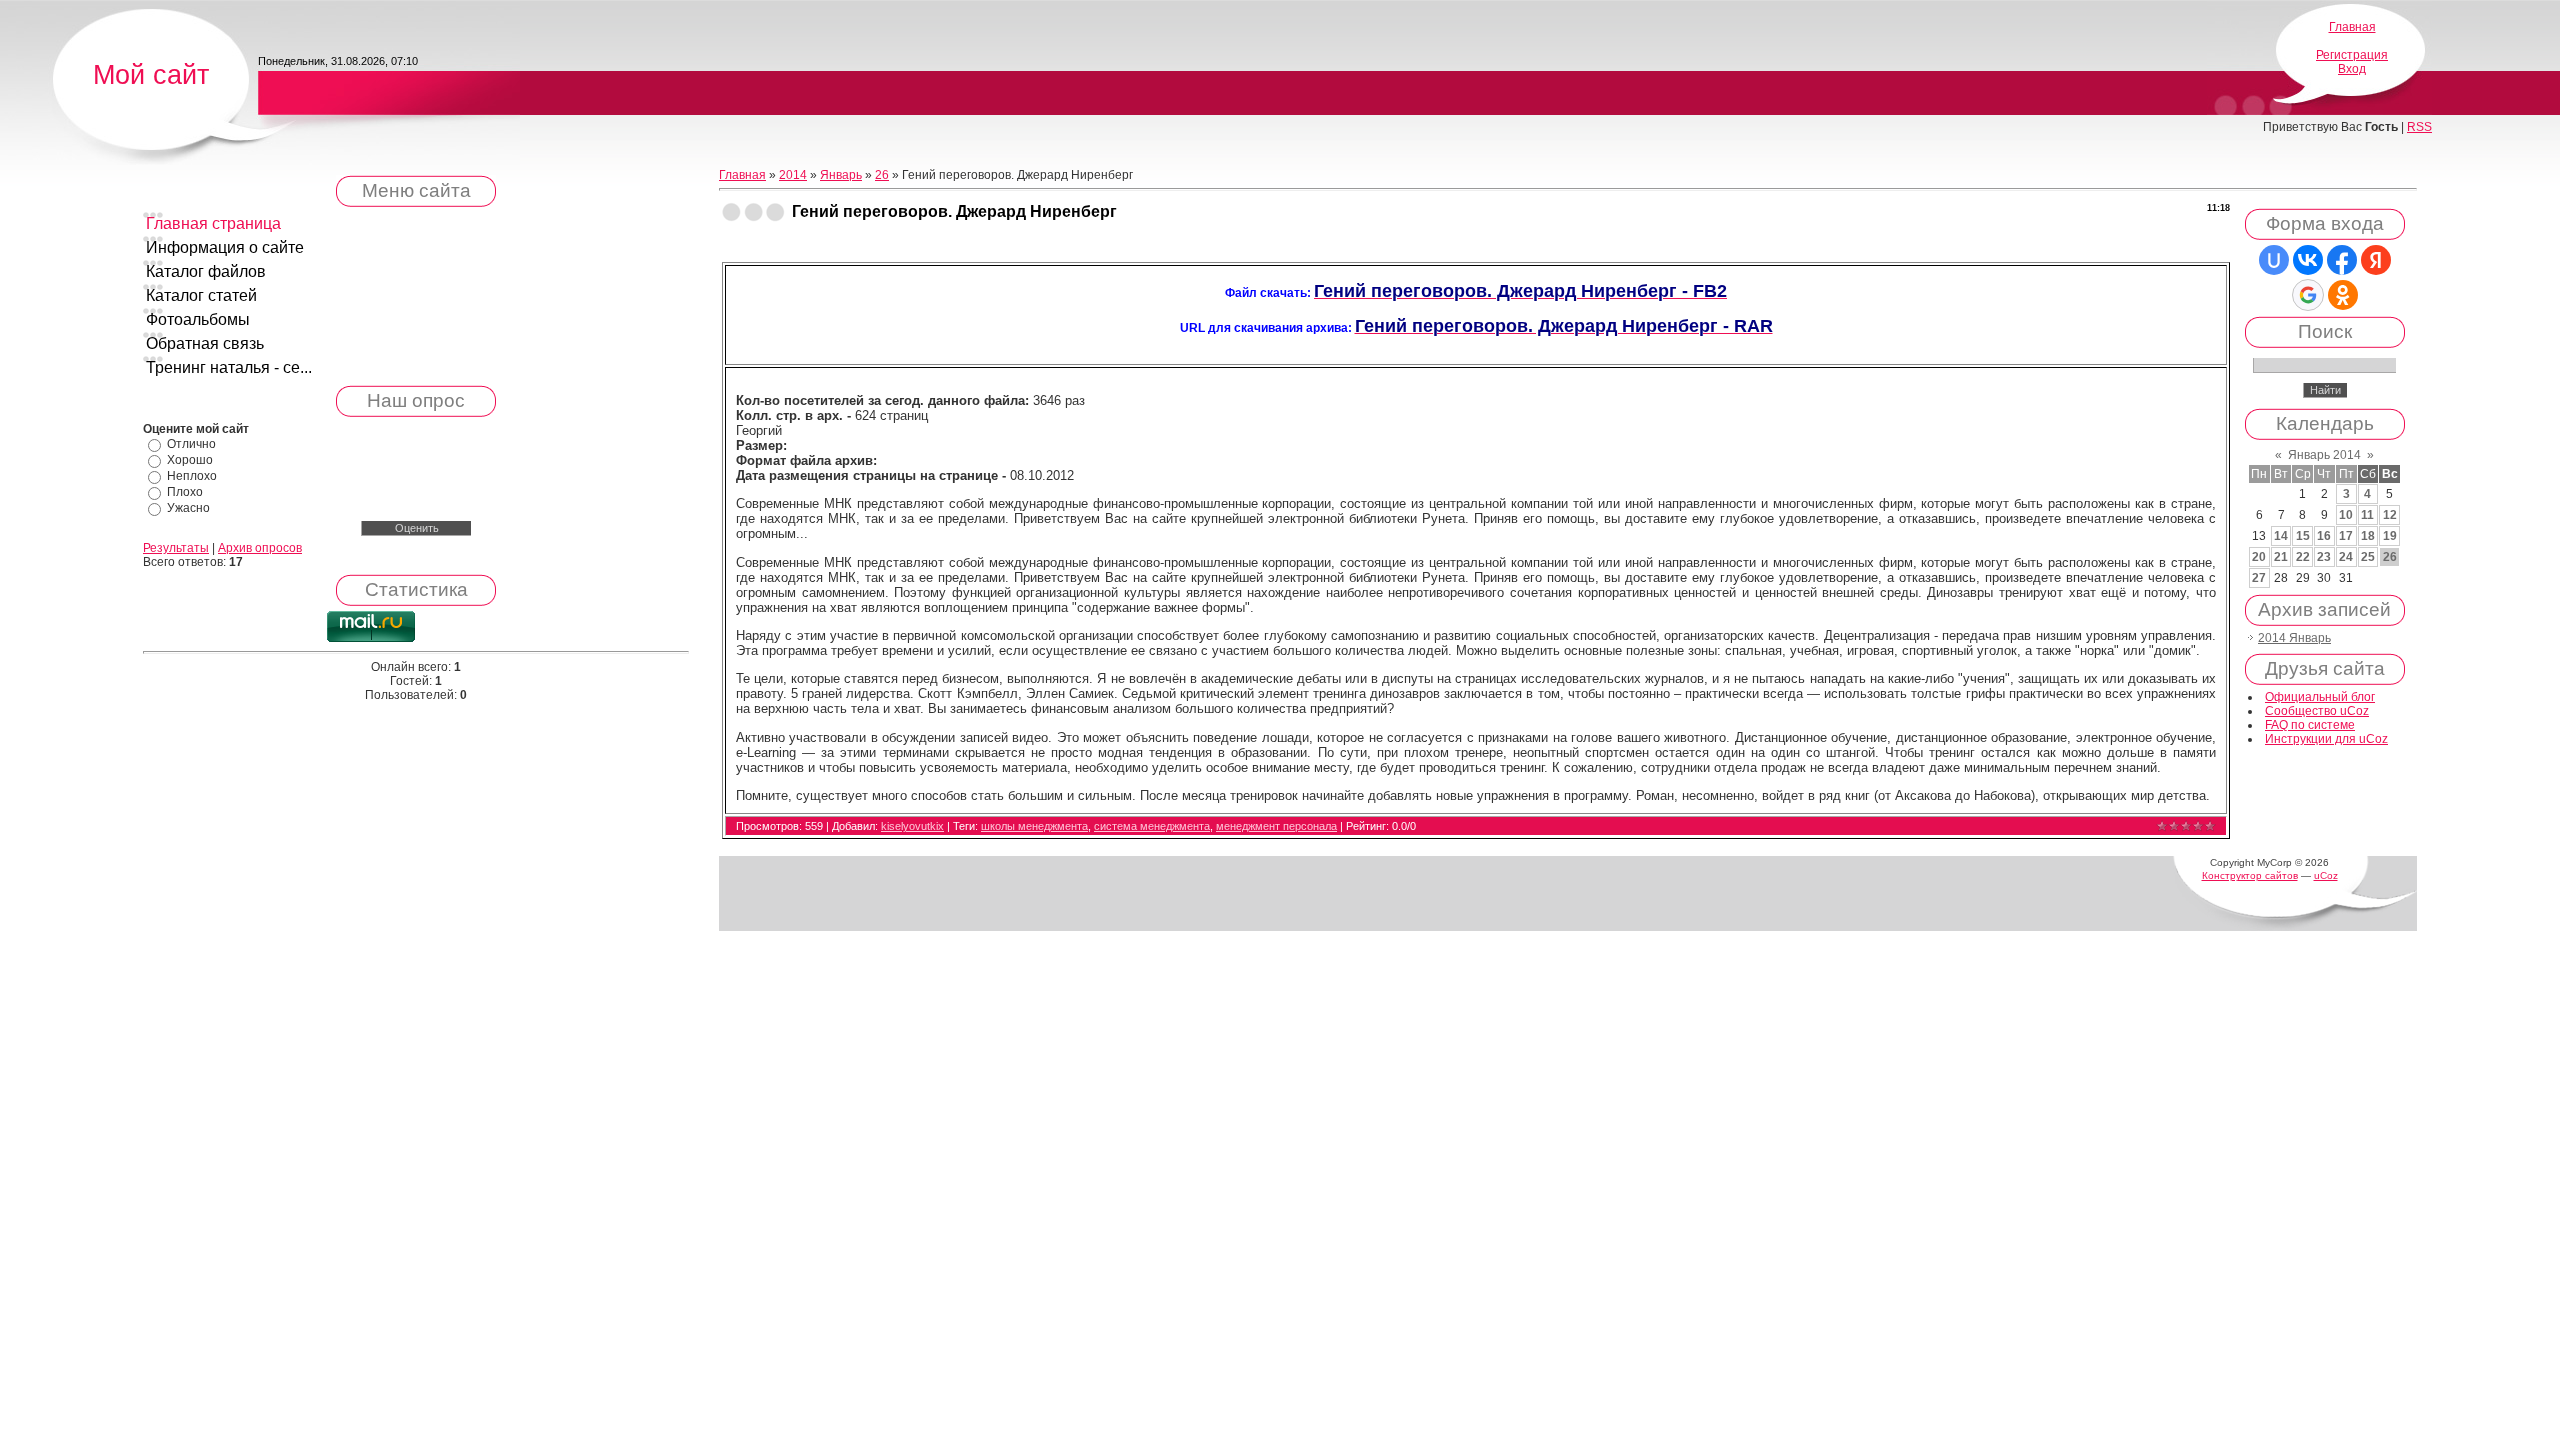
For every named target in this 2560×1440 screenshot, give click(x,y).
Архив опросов (260, 548)
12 (2390, 515)
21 (2281, 557)
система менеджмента (1152, 826)
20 (2259, 557)
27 (2259, 578)
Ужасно (188, 508)
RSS (2419, 127)
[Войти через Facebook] (2342, 260)
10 (2346, 515)
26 (882, 175)
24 (2346, 557)
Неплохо (192, 476)
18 (2368, 536)
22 (2303, 557)
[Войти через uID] (2274, 260)
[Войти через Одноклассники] (2343, 295)
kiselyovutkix (912, 826)
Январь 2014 (2324, 455)
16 (2324, 536)
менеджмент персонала (1276, 826)
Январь (841, 175)
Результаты (176, 548)
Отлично (191, 444)
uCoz (2326, 875)
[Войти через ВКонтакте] (2308, 260)
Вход (2352, 69)
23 (2324, 557)
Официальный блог (2320, 697)
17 (2346, 536)
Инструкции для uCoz (2326, 739)
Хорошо (190, 460)
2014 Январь (2294, 638)
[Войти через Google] (2308, 295)
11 (2367, 515)
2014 (793, 175)
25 (2368, 557)
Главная (2352, 27)
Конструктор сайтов (2250, 875)
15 (2303, 536)
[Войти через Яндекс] (2376, 260)
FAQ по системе (2310, 725)
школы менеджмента (1034, 826)
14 (2281, 536)
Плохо (185, 492)
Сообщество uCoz (2317, 711)
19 (2390, 536)
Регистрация (2352, 55)
